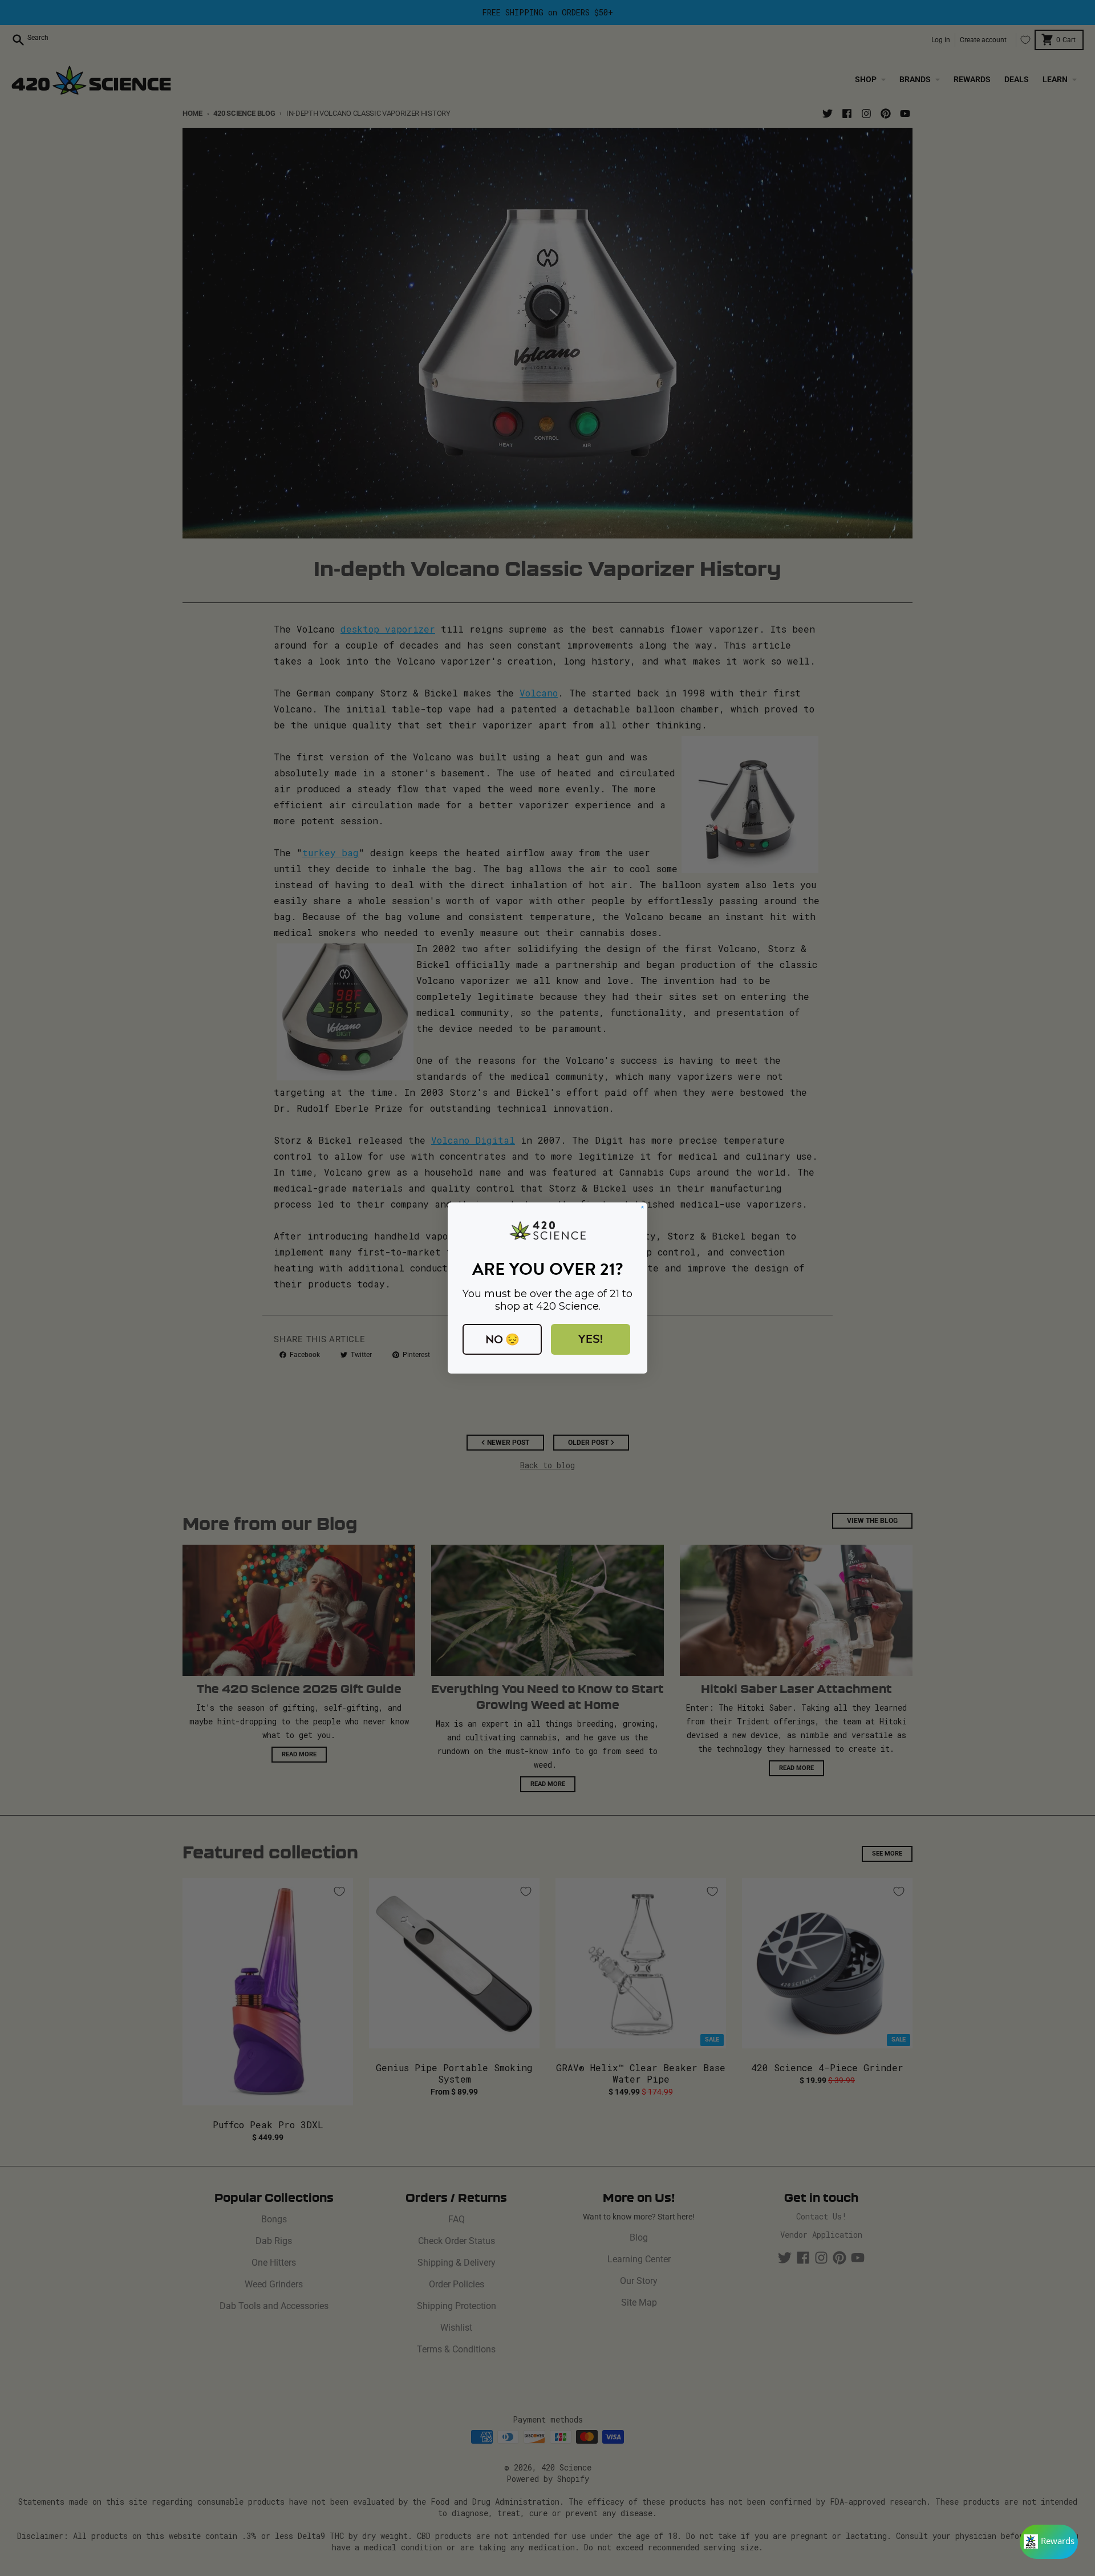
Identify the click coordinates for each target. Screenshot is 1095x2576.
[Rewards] (1049, 2542)
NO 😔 (502, 1339)
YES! (591, 1339)
